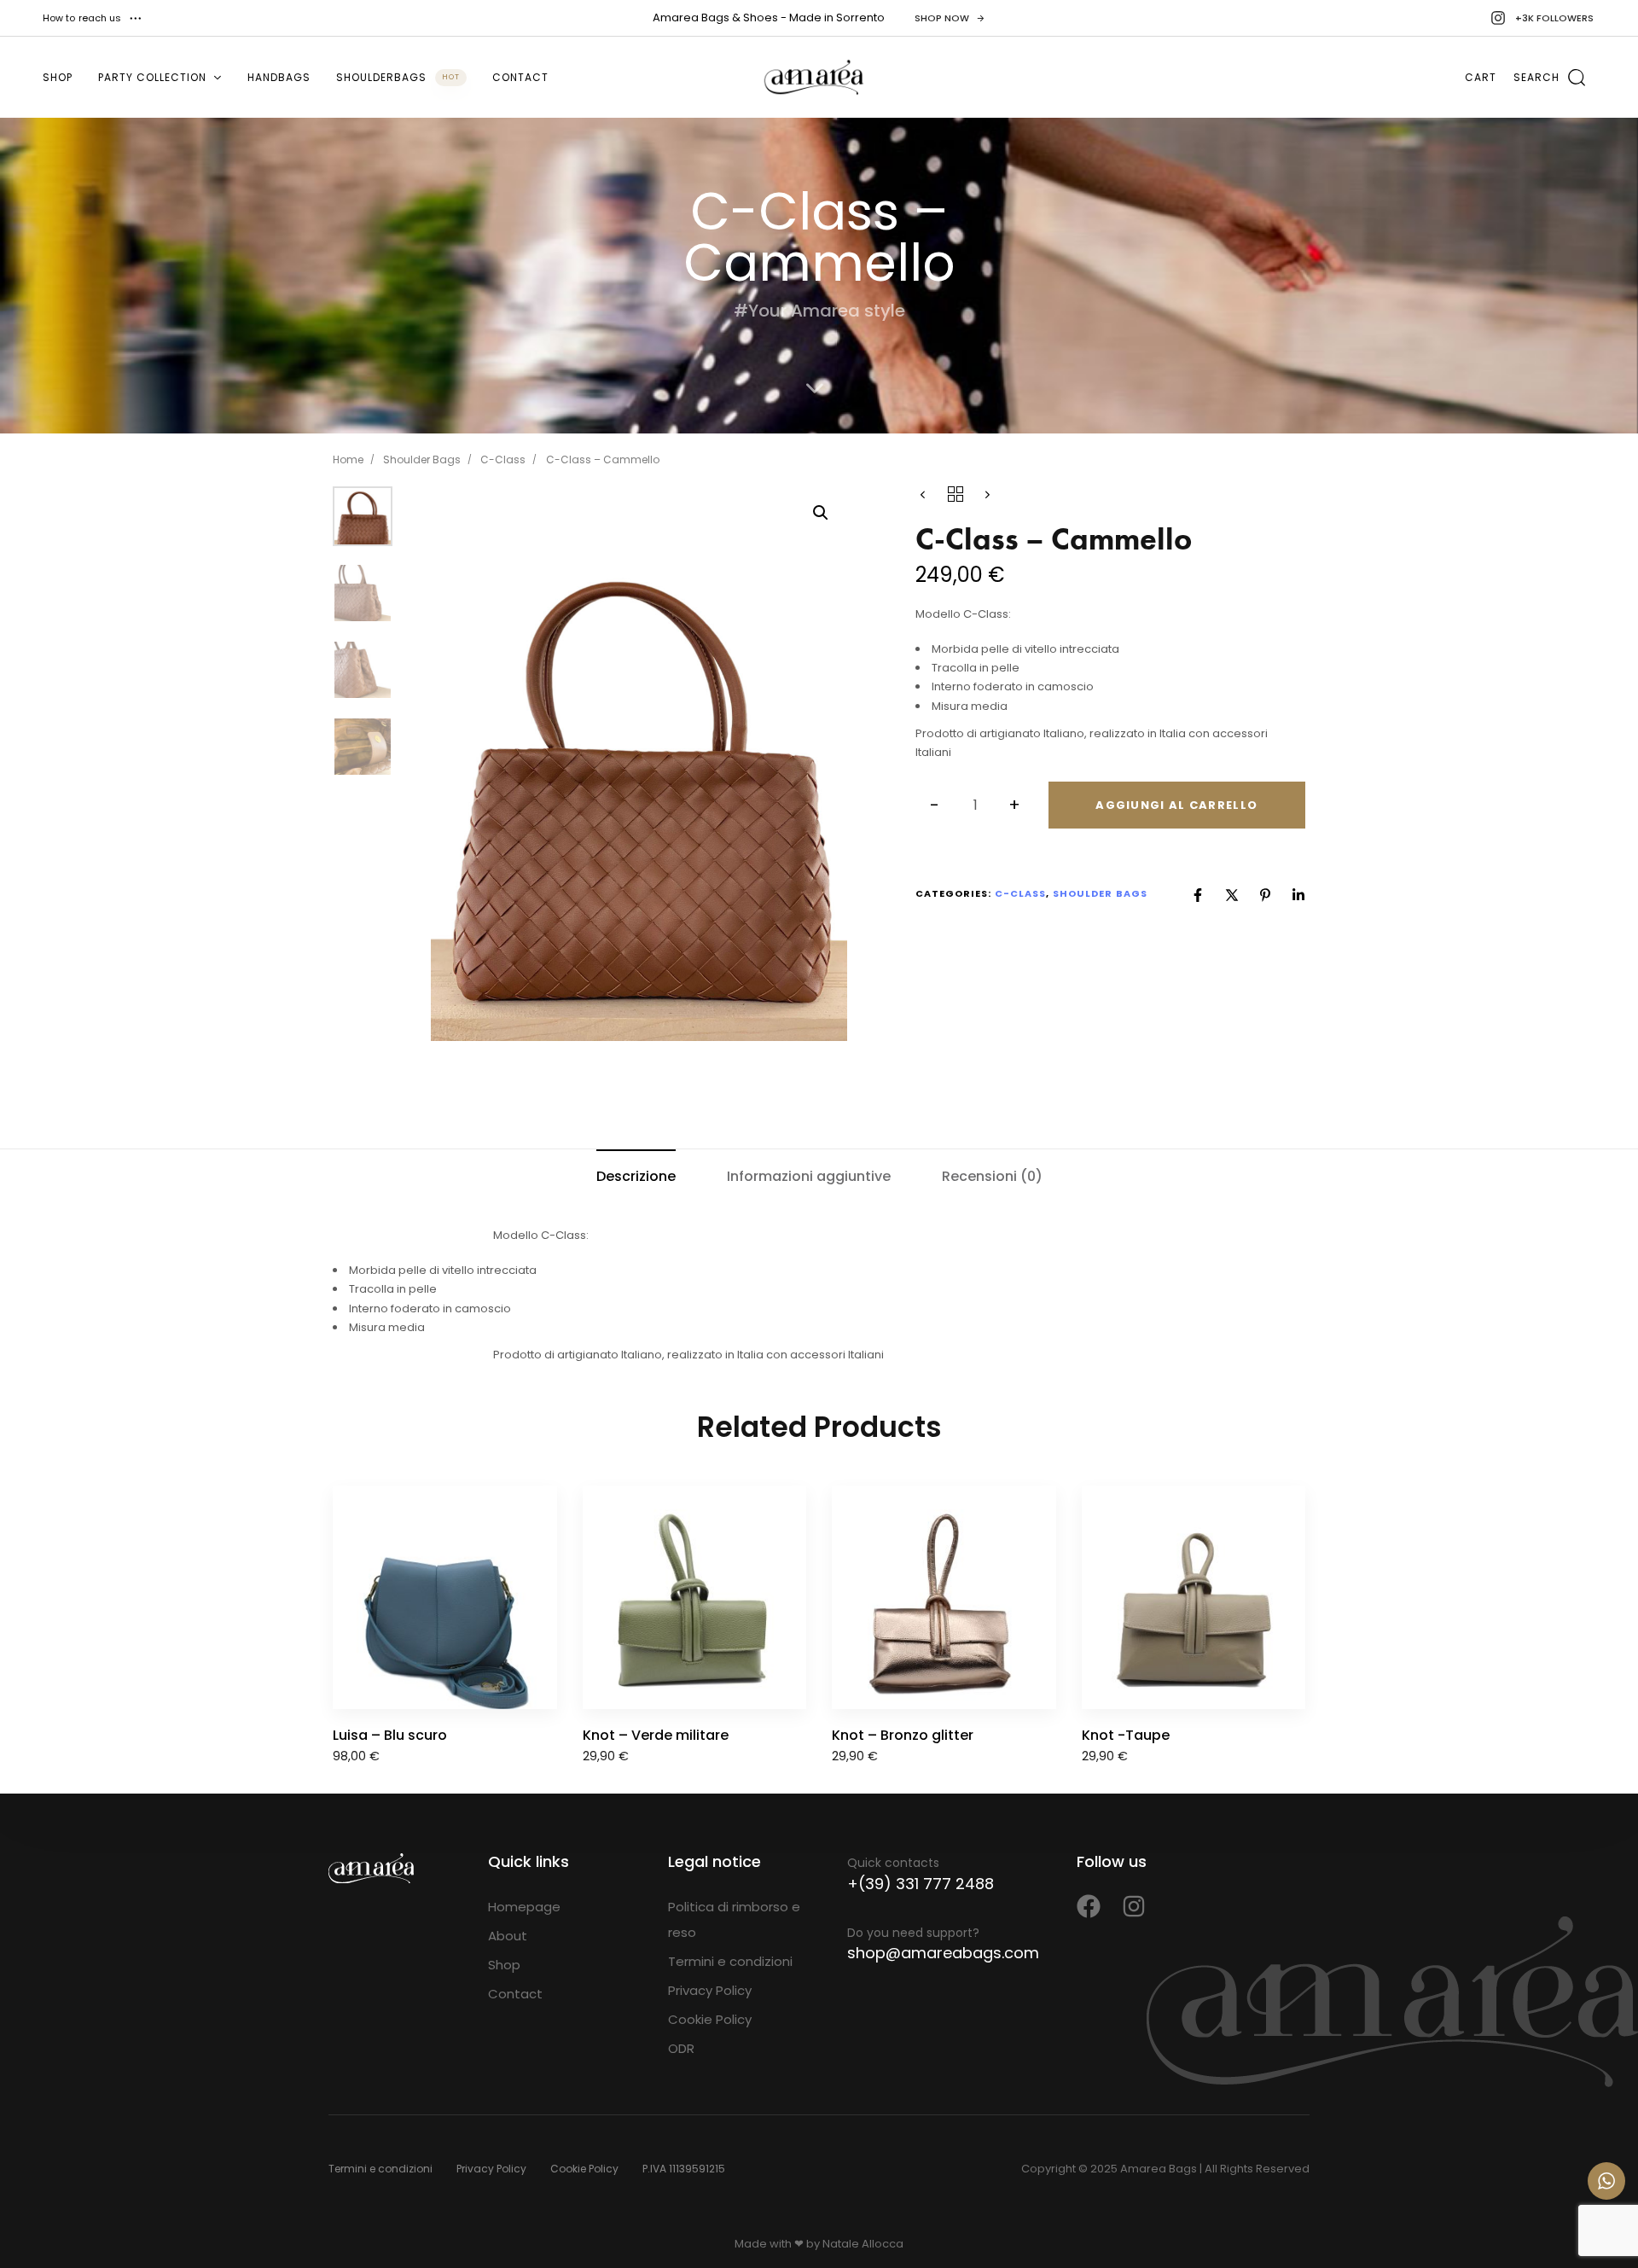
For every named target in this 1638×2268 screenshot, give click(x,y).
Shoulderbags (398, 77)
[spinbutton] (976, 805)
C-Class (503, 459)
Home (348, 459)
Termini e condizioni (730, 1961)
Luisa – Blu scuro (390, 1735)
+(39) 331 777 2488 (921, 1884)
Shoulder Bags (422, 459)
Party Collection (152, 77)
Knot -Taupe (1126, 1735)
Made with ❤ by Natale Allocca (819, 2244)
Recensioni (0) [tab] (992, 1176)
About (508, 1936)
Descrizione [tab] (636, 1176)
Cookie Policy (710, 2019)
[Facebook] (1198, 895)
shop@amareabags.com (943, 1953)
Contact (520, 77)
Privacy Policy (710, 1990)
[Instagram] (1134, 1906)
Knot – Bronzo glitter (903, 1735)
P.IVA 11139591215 (684, 2169)
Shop (58, 77)
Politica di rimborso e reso (734, 1919)
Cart (1481, 77)
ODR (681, 2048)
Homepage (524, 1907)
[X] (1232, 895)
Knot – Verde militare (656, 1735)
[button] (93, 18)
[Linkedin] (1298, 895)
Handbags (279, 77)
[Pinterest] (1265, 895)
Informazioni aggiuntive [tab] (809, 1176)
